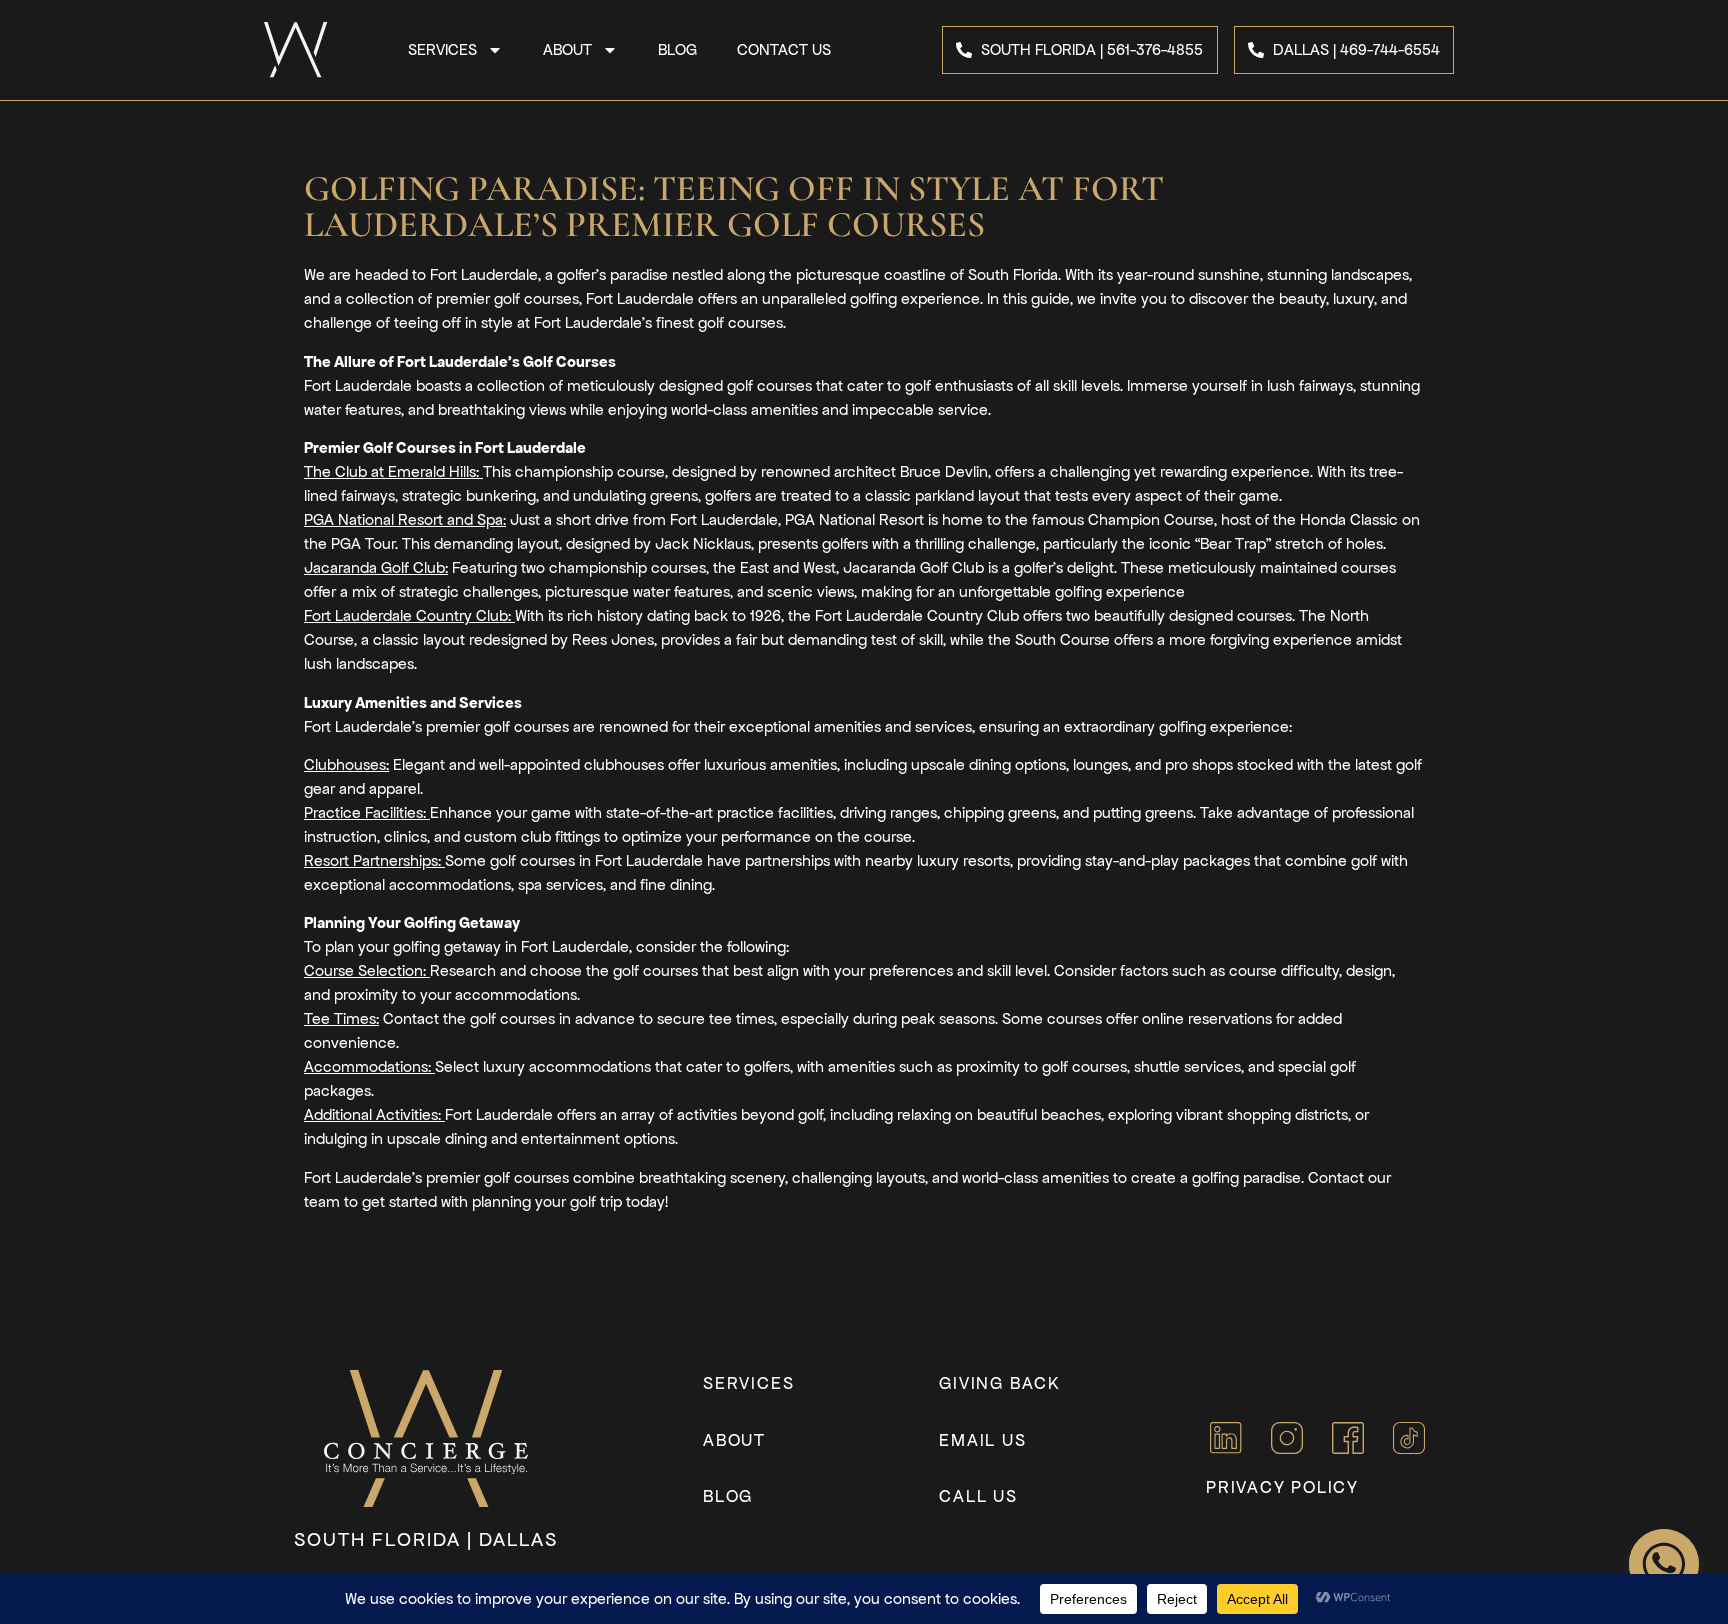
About (567, 49)
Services (442, 49)
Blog (677, 49)
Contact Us (784, 49)
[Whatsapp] (1664, 1564)
